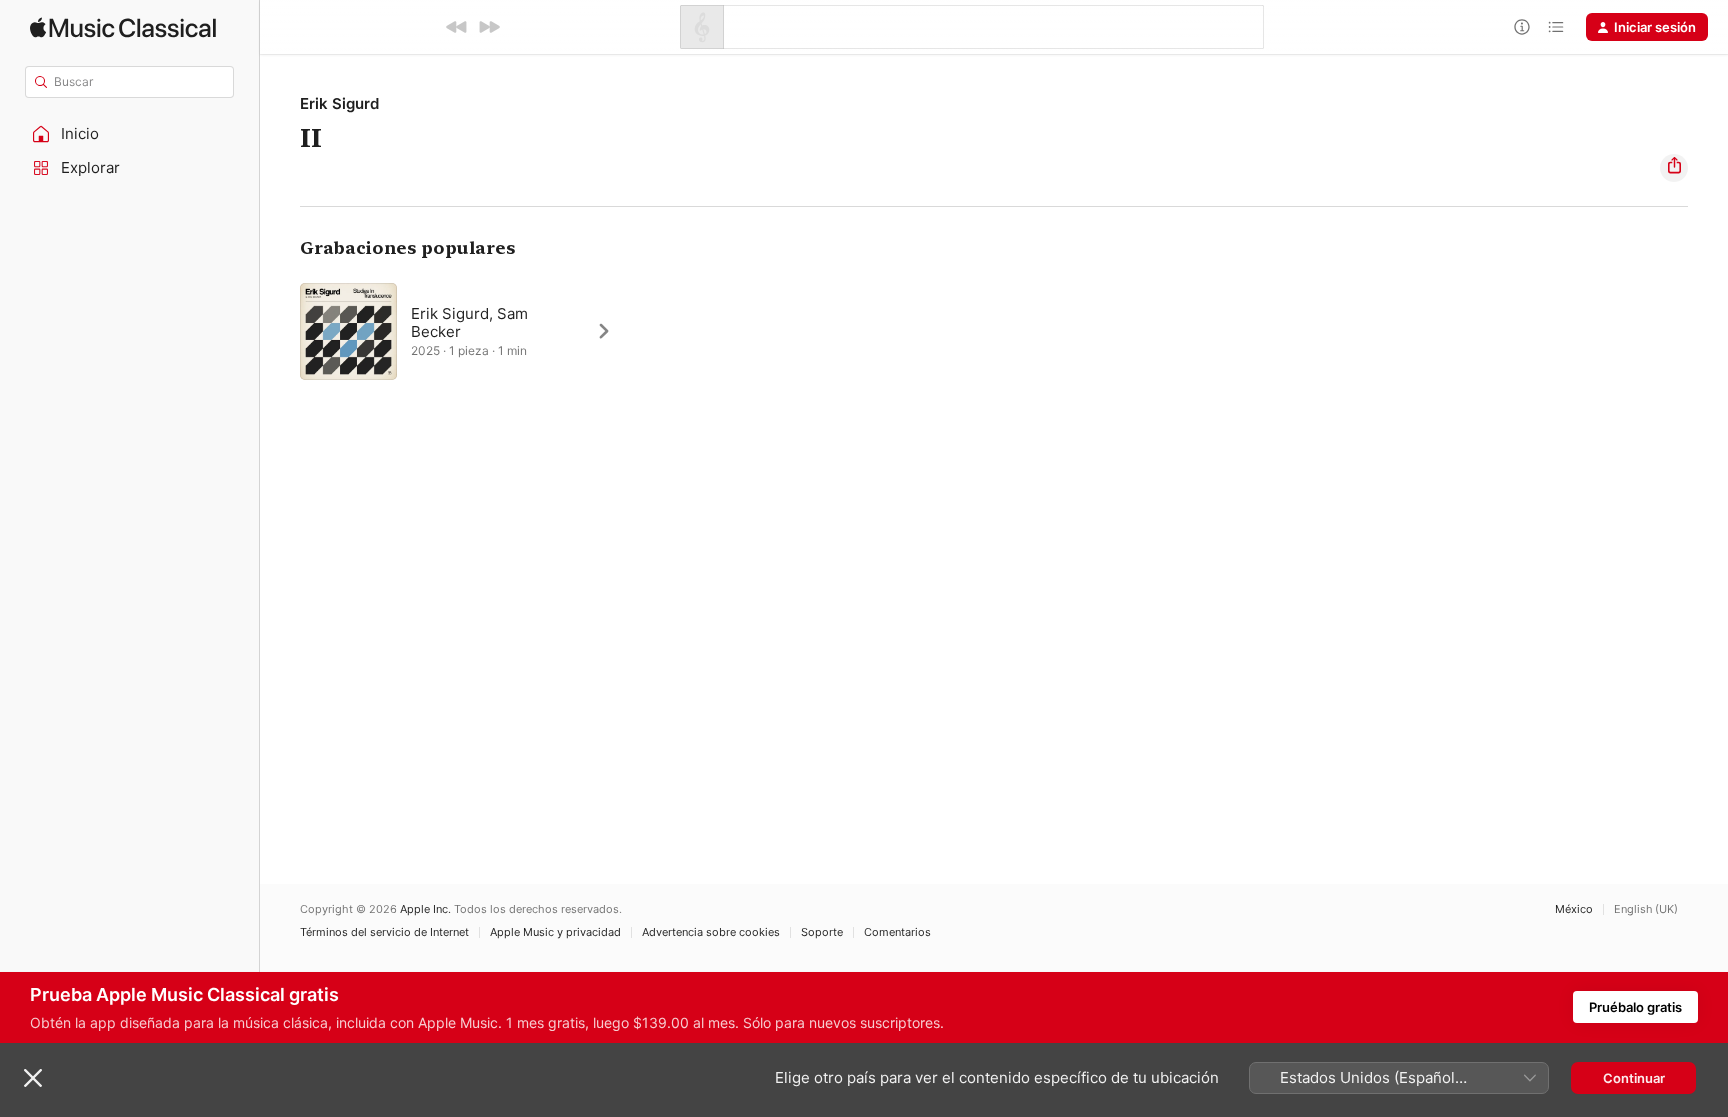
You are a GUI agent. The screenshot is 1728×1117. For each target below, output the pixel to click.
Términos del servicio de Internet (384, 932)
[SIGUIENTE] (489, 27)
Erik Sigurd (339, 103)
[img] (123, 27)
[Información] (1522, 27)
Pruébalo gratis (1635, 1007)
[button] (130, 134)
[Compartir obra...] (1674, 168)
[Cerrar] (33, 1078)
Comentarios (897, 932)
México (1574, 909)
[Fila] (1556, 27)
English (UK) (1646, 909)
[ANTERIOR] (457, 27)
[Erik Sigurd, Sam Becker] (466, 331)
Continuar (1634, 1078)
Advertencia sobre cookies (711, 932)
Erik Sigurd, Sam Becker (469, 322)
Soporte (822, 932)
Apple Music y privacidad (555, 932)
